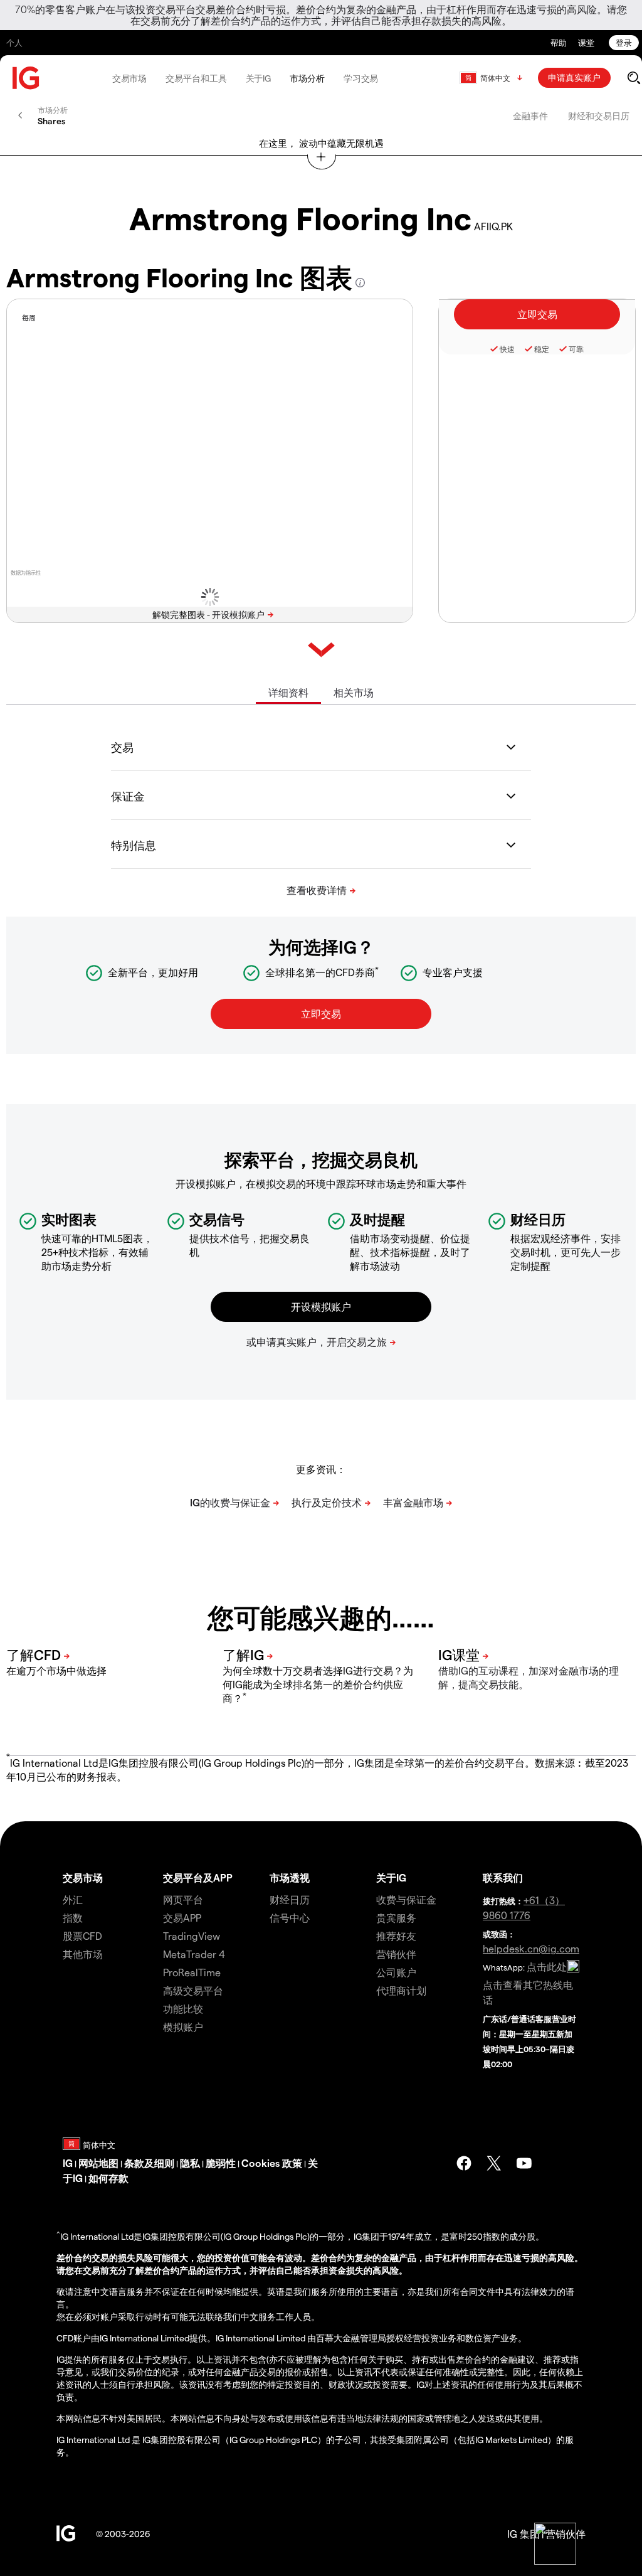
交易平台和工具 (196, 78)
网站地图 (98, 2163)
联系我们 (503, 1877)
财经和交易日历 (599, 116)
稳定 (542, 349)
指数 (73, 1918)
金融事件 (530, 116)
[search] (634, 78)
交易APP (182, 1918)
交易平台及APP (198, 1877)
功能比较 (183, 2009)
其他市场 (83, 1954)
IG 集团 (524, 2534)
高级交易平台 (193, 1990)
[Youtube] (524, 2163)
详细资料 (288, 692)
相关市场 (354, 692)
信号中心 (290, 1918)
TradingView (192, 1936)
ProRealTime (192, 1972)
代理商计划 (401, 1990)
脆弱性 (221, 2163)
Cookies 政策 (272, 2163)
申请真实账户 (574, 77)
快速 (507, 349)
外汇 (73, 1899)
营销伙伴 (396, 1954)
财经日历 (290, 1899)
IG (68, 2163)
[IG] (26, 78)
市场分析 (307, 78)
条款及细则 (149, 2163)
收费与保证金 (406, 1899)
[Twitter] (494, 2163)
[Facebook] (464, 2163)
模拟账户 (183, 2027)
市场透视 (290, 1877)
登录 (624, 42)
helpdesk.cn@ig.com (531, 1948)
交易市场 (130, 78)
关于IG (259, 78)
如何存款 (108, 2178)
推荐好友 (396, 1936)
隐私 (190, 2163)
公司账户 (396, 1972)
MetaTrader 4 (194, 1954)
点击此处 (547, 1967)
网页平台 (183, 1899)
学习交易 (361, 78)
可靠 (576, 349)
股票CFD (82, 1936)
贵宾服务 (396, 1918)
